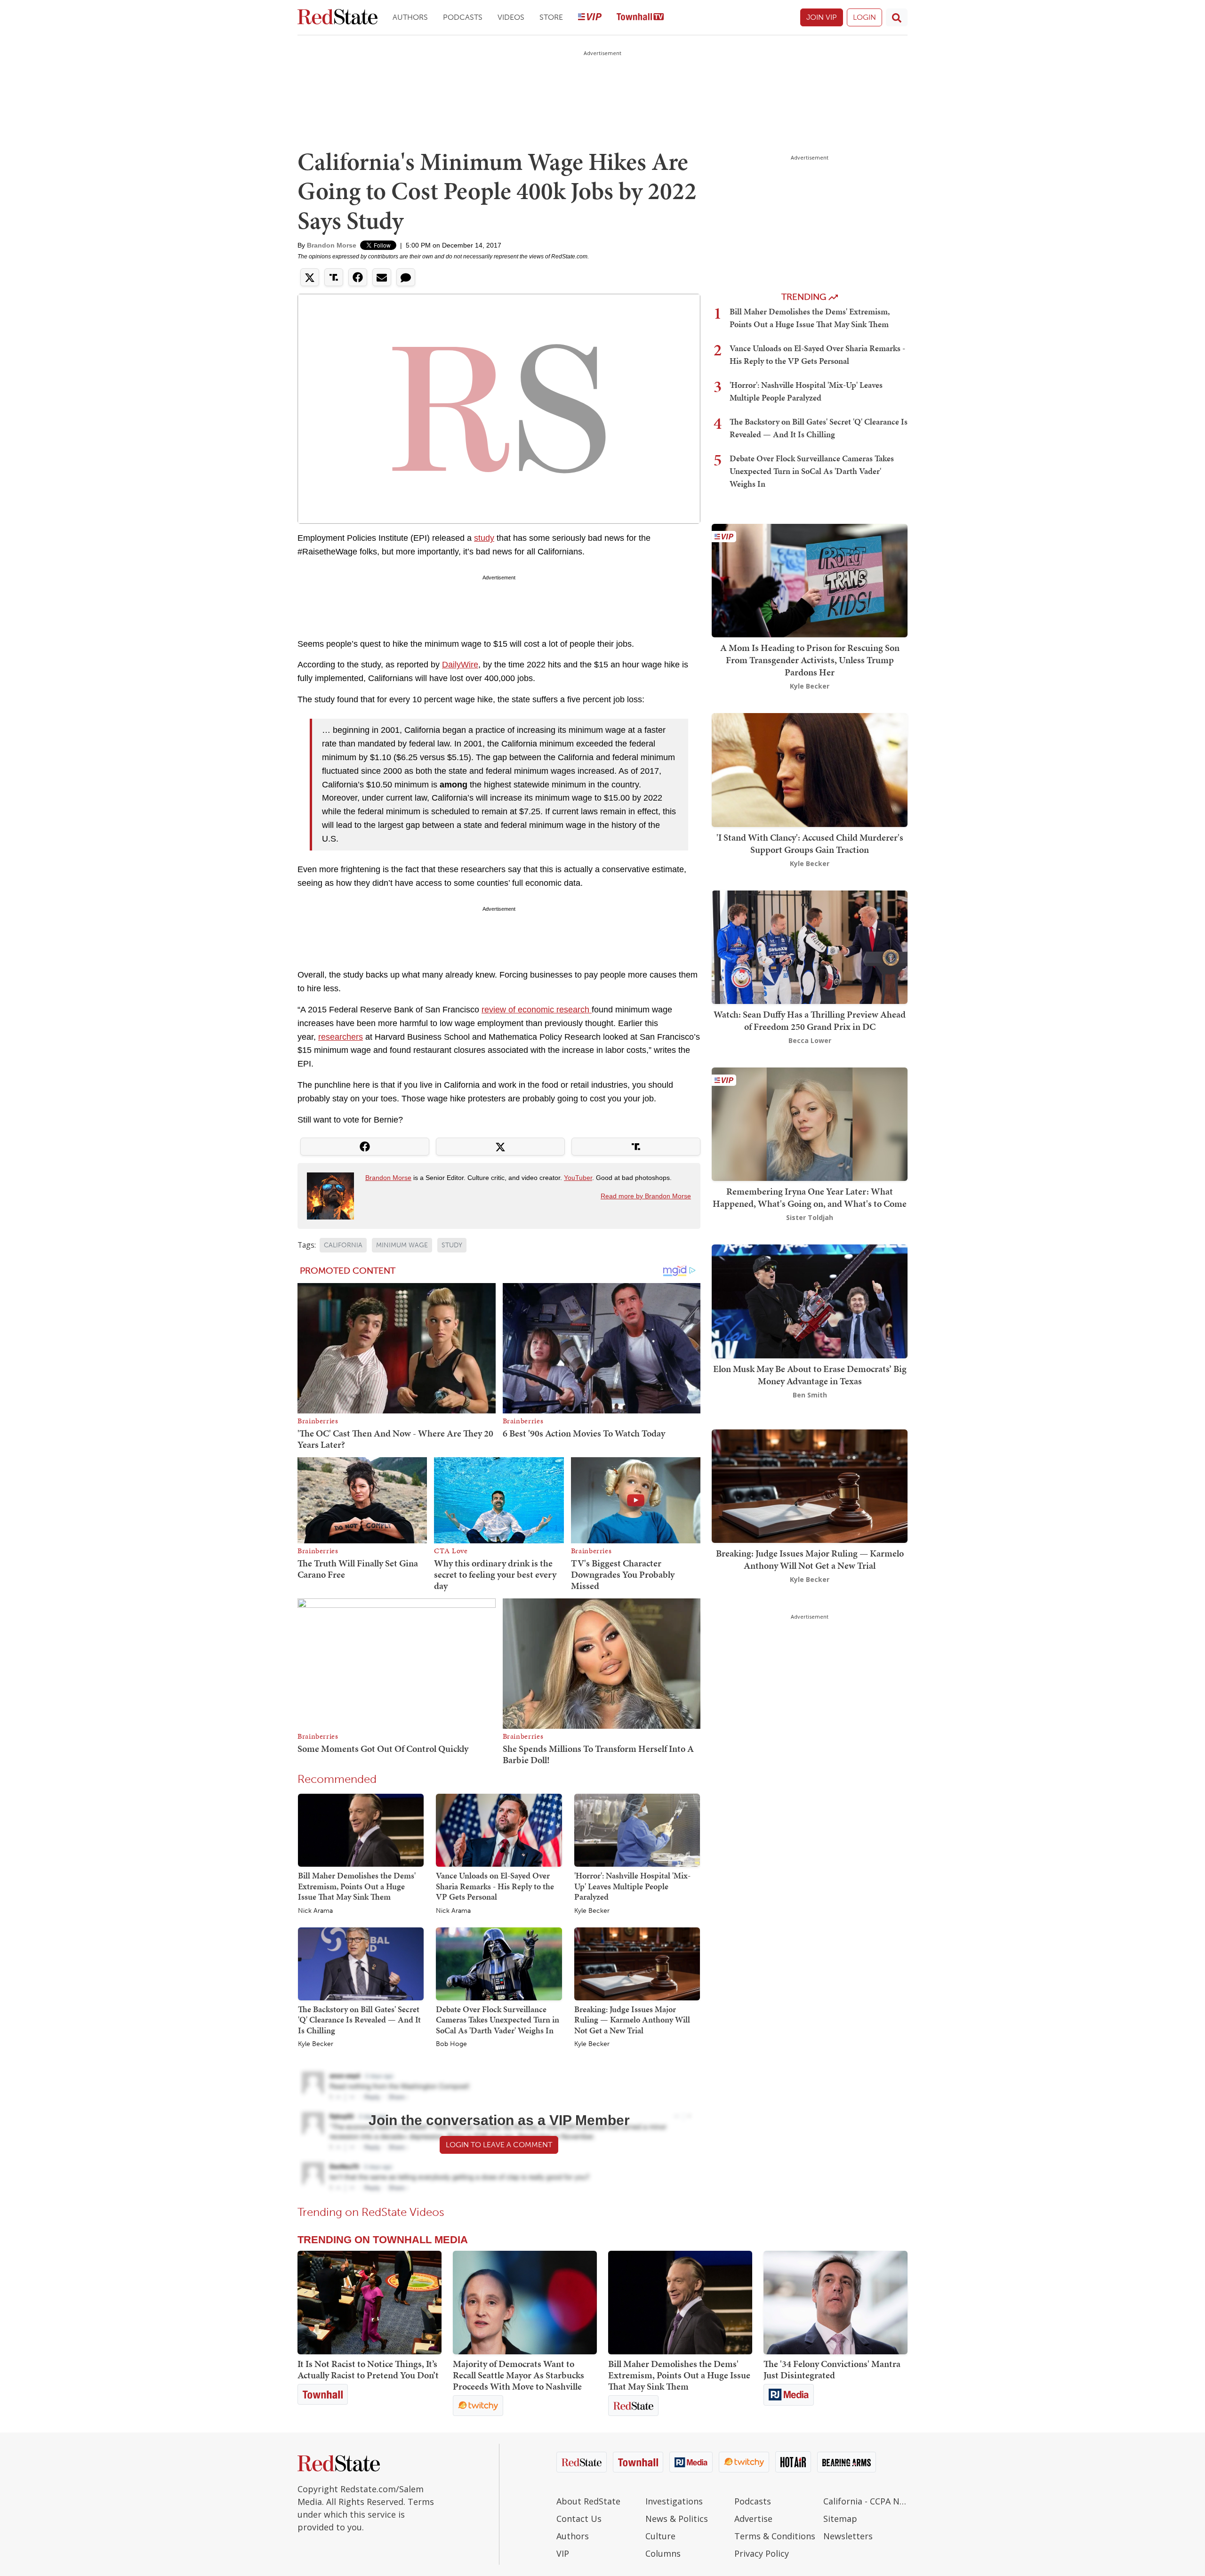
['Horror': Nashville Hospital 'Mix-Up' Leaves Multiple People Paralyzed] (637, 1830)
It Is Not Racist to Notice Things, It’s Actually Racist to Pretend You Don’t (368, 2369)
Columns (663, 2553)
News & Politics (677, 2519)
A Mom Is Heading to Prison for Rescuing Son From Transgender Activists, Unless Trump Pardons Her (810, 660)
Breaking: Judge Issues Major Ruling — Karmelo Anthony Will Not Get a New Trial (632, 2020)
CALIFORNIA (343, 1245)
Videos (511, 17)
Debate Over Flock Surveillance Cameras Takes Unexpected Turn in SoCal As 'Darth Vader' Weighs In (498, 2020)
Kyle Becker (592, 1911)
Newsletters (848, 2536)
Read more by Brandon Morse (646, 1196)
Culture (660, 2536)
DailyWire (460, 665)
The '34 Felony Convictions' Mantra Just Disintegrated (832, 2369)
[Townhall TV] (640, 18)
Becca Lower (810, 1040)
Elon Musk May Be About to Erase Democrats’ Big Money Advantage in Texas (810, 1375)
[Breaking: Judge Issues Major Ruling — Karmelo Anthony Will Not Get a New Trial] (637, 1963)
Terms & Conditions (775, 2536)
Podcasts (463, 17)
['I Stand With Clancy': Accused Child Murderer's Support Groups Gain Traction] (810, 769)
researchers (341, 1037)
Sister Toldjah (810, 1217)
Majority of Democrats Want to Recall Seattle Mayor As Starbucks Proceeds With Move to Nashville (518, 2375)
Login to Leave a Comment (499, 2145)
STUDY (452, 1245)
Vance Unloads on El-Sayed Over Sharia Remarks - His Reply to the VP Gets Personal (495, 1886)
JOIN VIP (822, 17)
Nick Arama (315, 1911)
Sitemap (840, 2519)
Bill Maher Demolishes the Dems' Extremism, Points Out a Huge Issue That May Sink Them (357, 1886)
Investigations (674, 2501)
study (484, 538)
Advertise (753, 2519)
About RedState (588, 2501)
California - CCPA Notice (865, 2501)
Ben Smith (810, 1395)
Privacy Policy (762, 2553)
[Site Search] (897, 17)
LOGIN (864, 17)
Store (551, 17)
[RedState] (337, 18)
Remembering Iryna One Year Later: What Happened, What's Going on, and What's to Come (810, 1197)
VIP (563, 2553)
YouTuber (578, 1178)
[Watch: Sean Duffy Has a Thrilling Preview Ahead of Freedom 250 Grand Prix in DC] (810, 946)
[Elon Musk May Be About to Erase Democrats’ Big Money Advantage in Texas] (810, 1301)
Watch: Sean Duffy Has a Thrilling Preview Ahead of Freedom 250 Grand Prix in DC (810, 1020)
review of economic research (537, 1010)
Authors (410, 17)
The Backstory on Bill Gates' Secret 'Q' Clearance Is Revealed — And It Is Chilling (359, 2020)
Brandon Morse (332, 245)
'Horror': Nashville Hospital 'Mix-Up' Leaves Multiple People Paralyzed (632, 1886)
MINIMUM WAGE (402, 1245)
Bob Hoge (451, 2044)
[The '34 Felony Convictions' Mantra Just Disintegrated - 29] (835, 2303)
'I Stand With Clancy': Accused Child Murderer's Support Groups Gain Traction (810, 843)
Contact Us (579, 2519)
